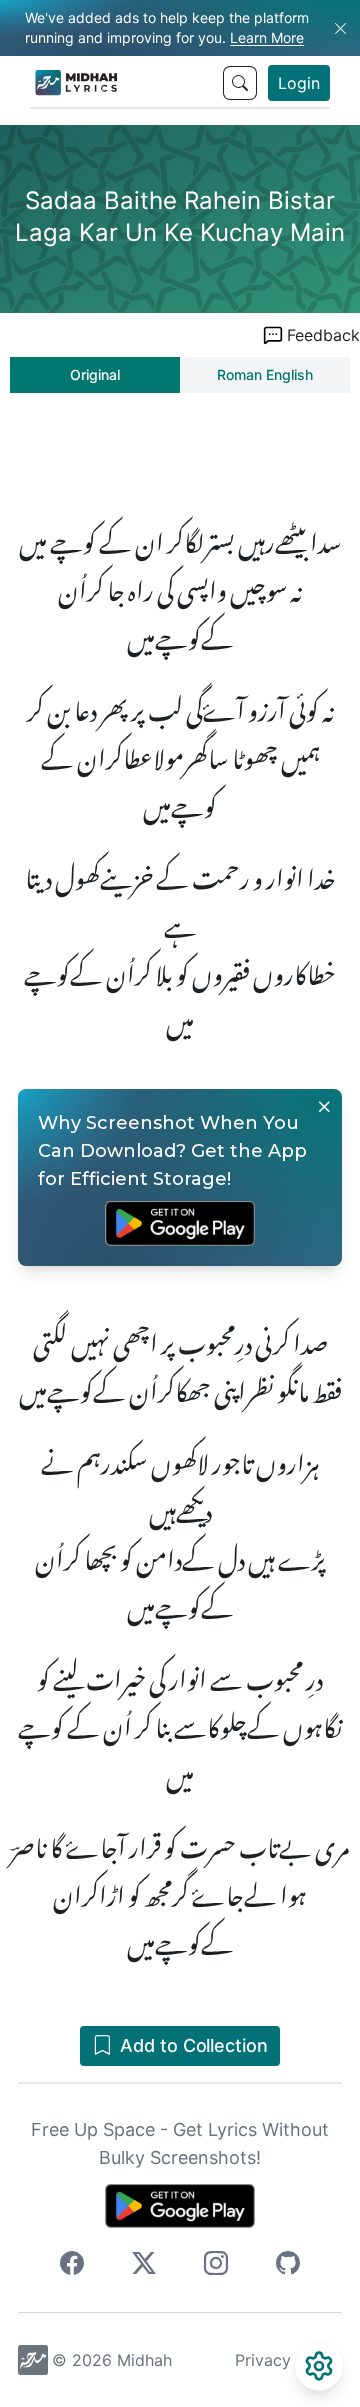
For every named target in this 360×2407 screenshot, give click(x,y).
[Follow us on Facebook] (72, 2266)
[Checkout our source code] (288, 2266)
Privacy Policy (288, 2360)
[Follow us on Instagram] (216, 2266)
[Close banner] (324, 1107)
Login (299, 83)
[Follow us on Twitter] (144, 2266)
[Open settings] (319, 2366)
